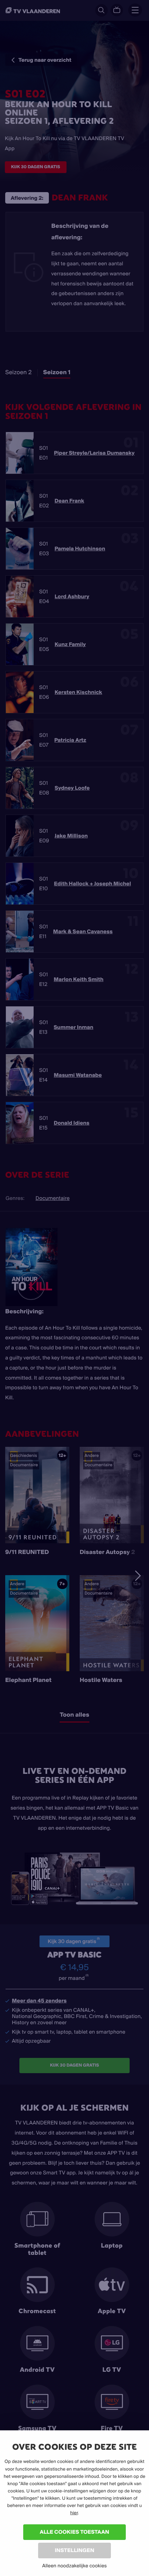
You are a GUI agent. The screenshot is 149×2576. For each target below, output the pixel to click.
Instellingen (74, 2550)
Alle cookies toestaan (74, 2532)
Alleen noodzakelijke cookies (74, 2566)
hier (74, 2513)
